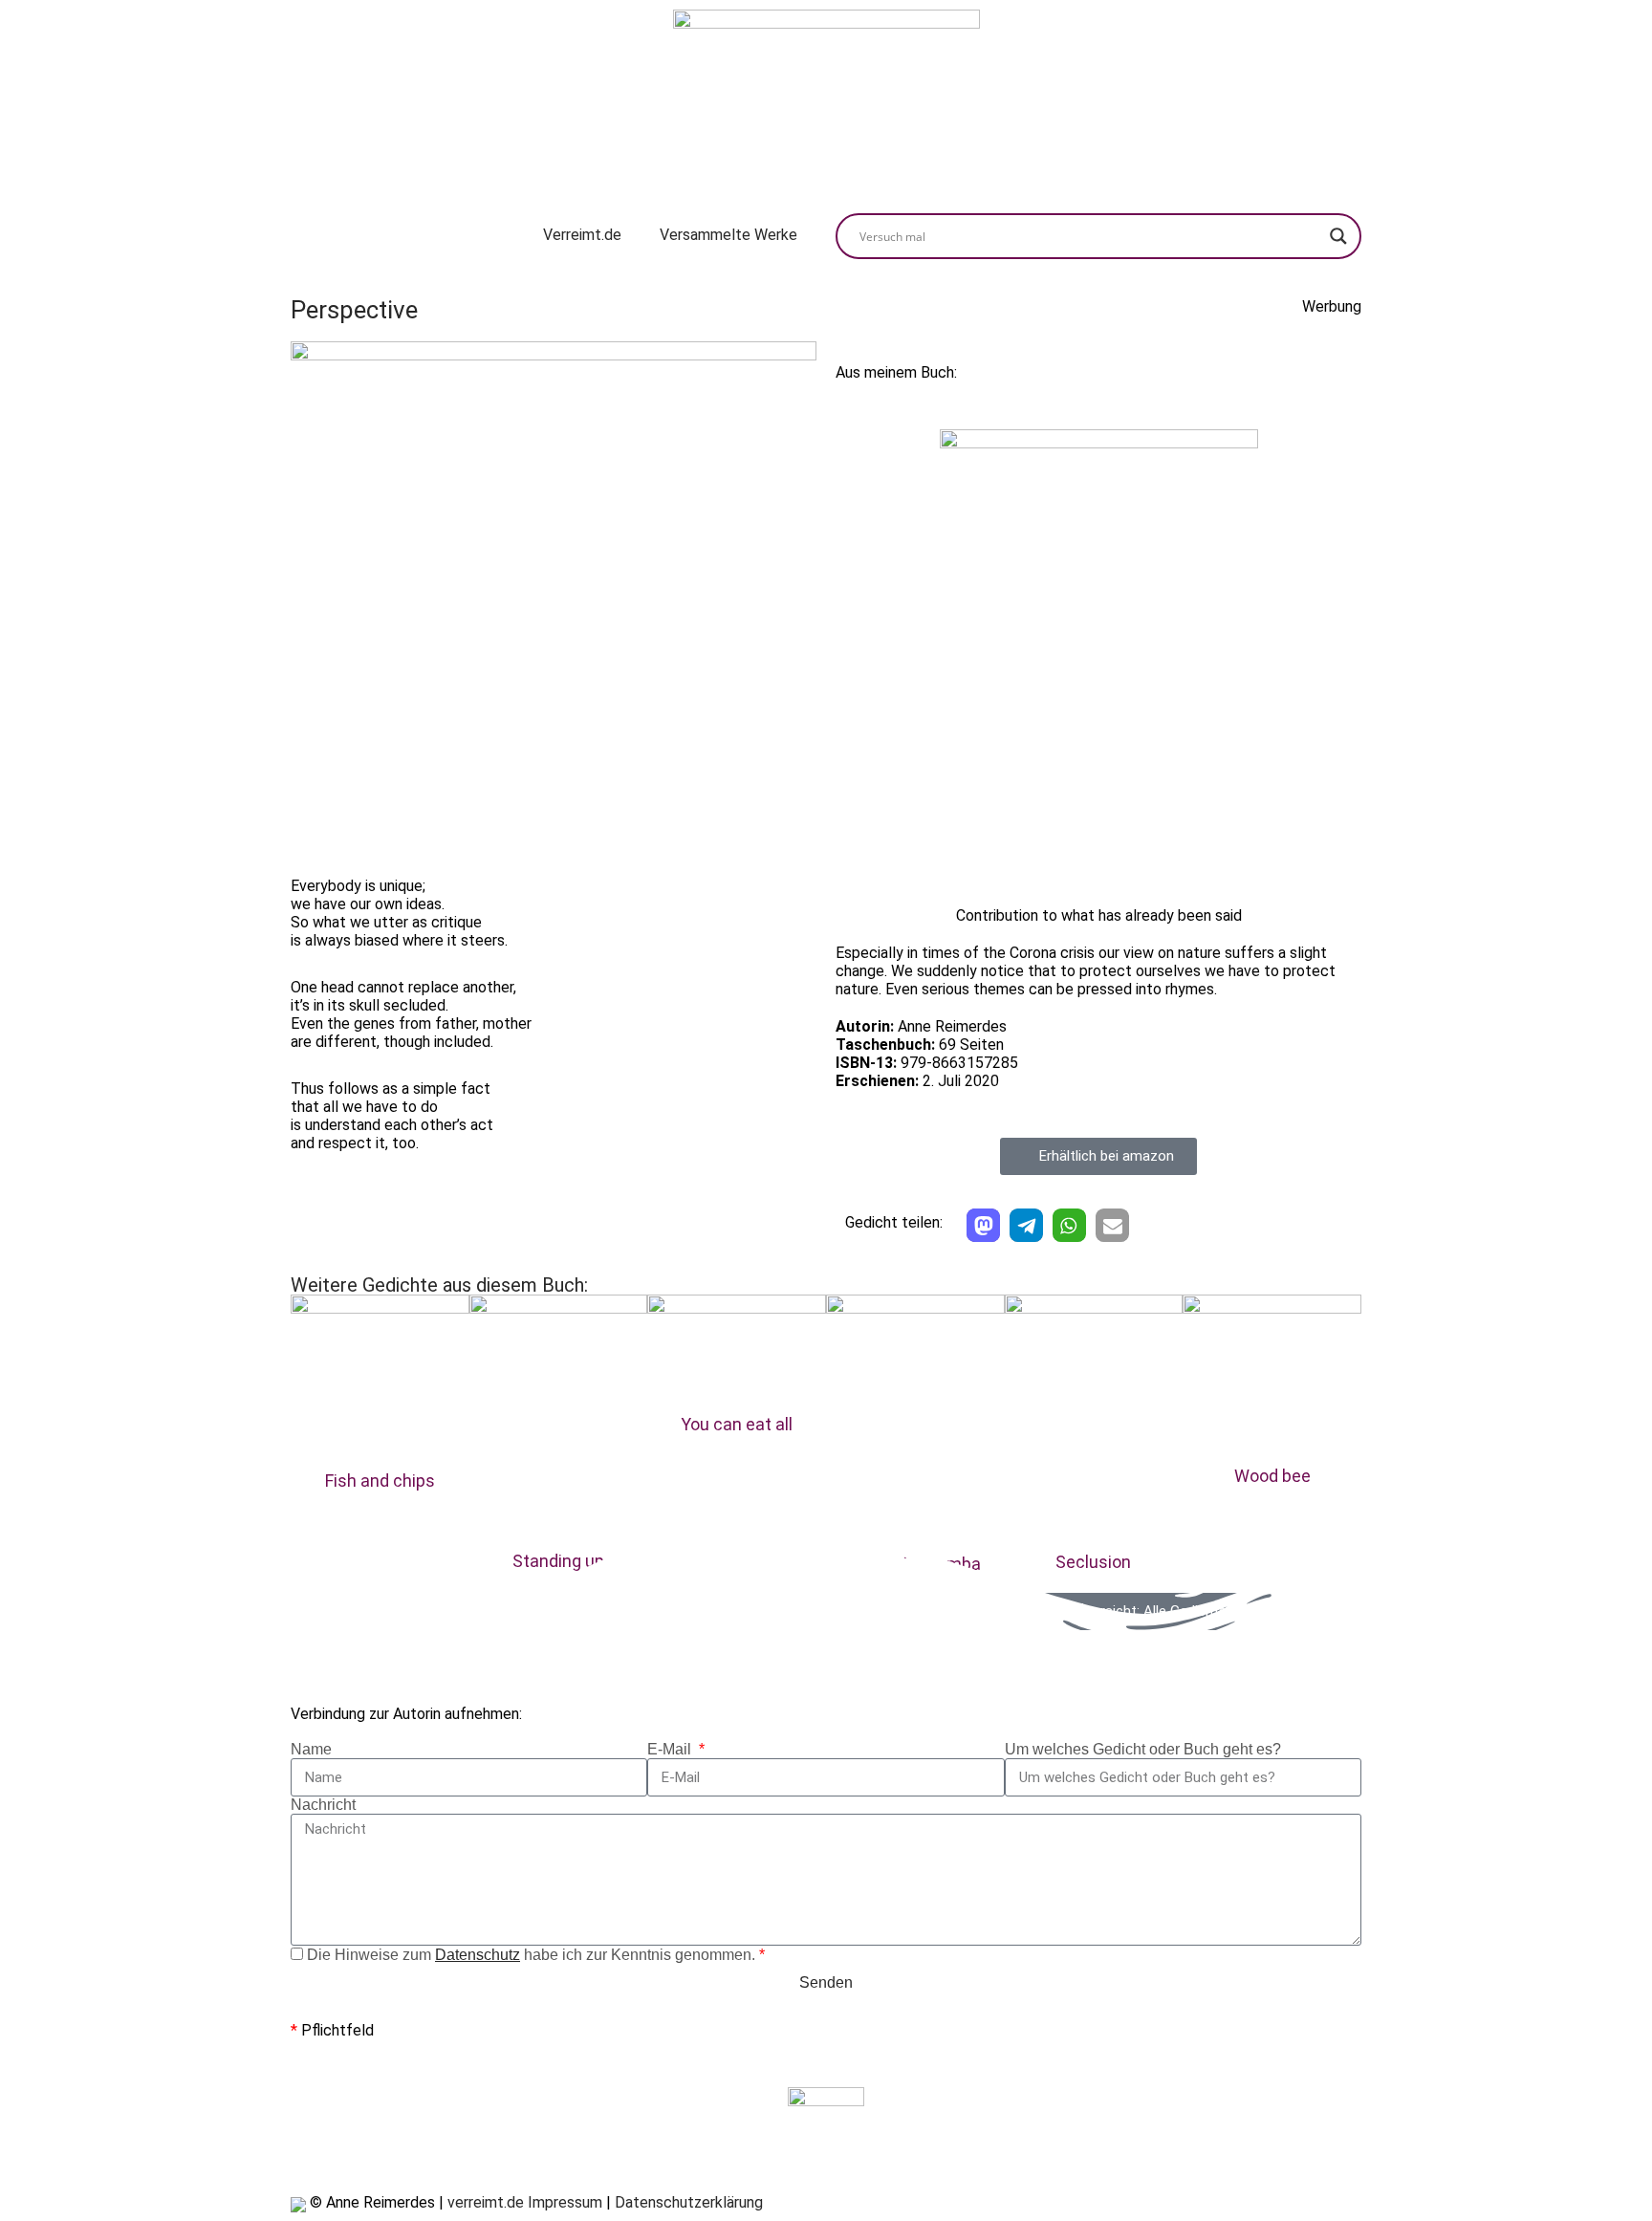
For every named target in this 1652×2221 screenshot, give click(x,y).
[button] (983, 1225)
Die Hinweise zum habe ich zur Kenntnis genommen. (536, 1955)
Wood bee (1272, 1476)
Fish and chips (380, 1481)
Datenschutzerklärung (689, 2202)
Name (311, 1749)
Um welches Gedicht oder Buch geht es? (1143, 1749)
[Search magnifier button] (1338, 236)
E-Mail (671, 1749)
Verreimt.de (582, 235)
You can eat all (737, 1424)
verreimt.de (486, 2202)
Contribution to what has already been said (1099, 915)
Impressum (565, 2202)
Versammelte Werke (728, 235)
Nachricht (323, 1805)
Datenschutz (478, 1955)
